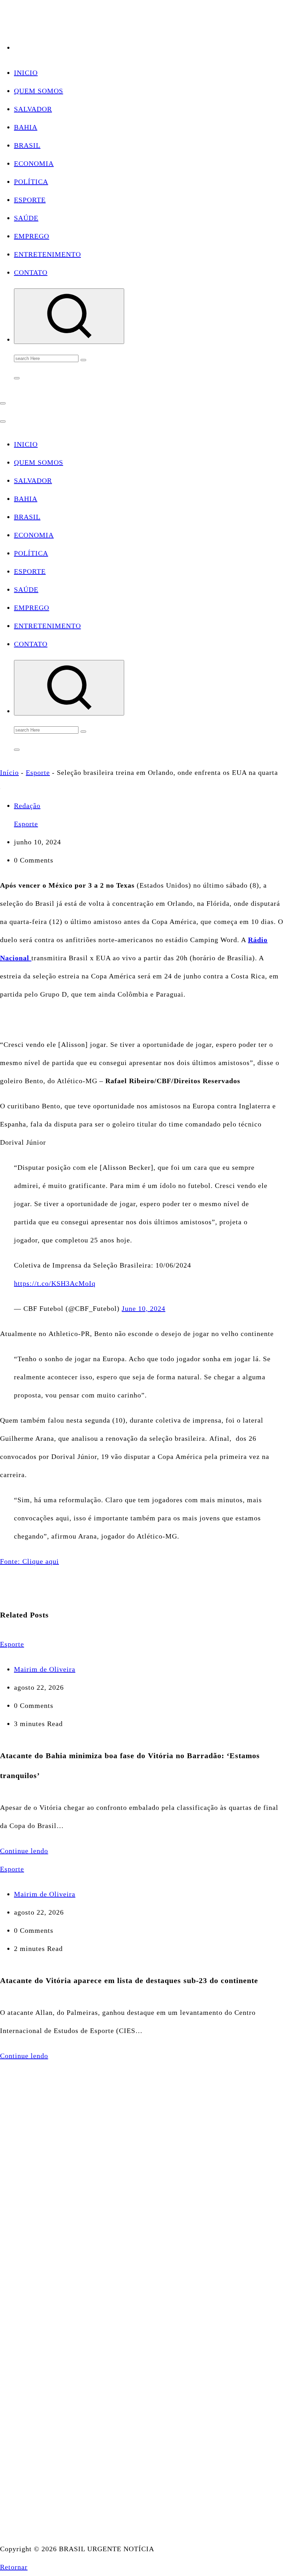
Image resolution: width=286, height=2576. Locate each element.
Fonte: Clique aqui (29, 1561)
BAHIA (26, 127)
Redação (27, 806)
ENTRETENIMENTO (47, 254)
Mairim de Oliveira (45, 1669)
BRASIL (27, 145)
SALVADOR (33, 109)
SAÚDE (26, 218)
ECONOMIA (34, 163)
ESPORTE (30, 200)
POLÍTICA (31, 182)
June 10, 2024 (144, 1308)
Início (9, 772)
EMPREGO (32, 236)
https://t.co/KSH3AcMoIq (55, 1283)
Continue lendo (24, 1851)
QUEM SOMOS (39, 91)
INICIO (26, 73)
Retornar (14, 2567)
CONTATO (31, 272)
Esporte (38, 772)
